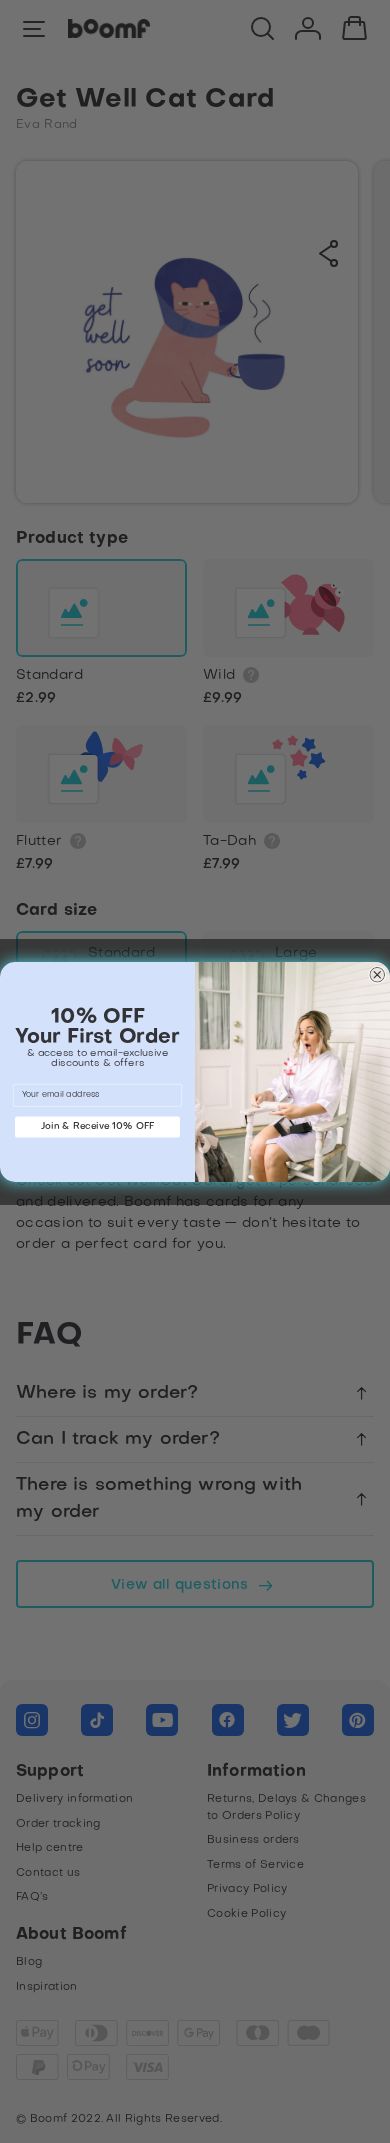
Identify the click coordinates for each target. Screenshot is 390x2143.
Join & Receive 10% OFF (98, 1126)
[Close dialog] (378, 975)
